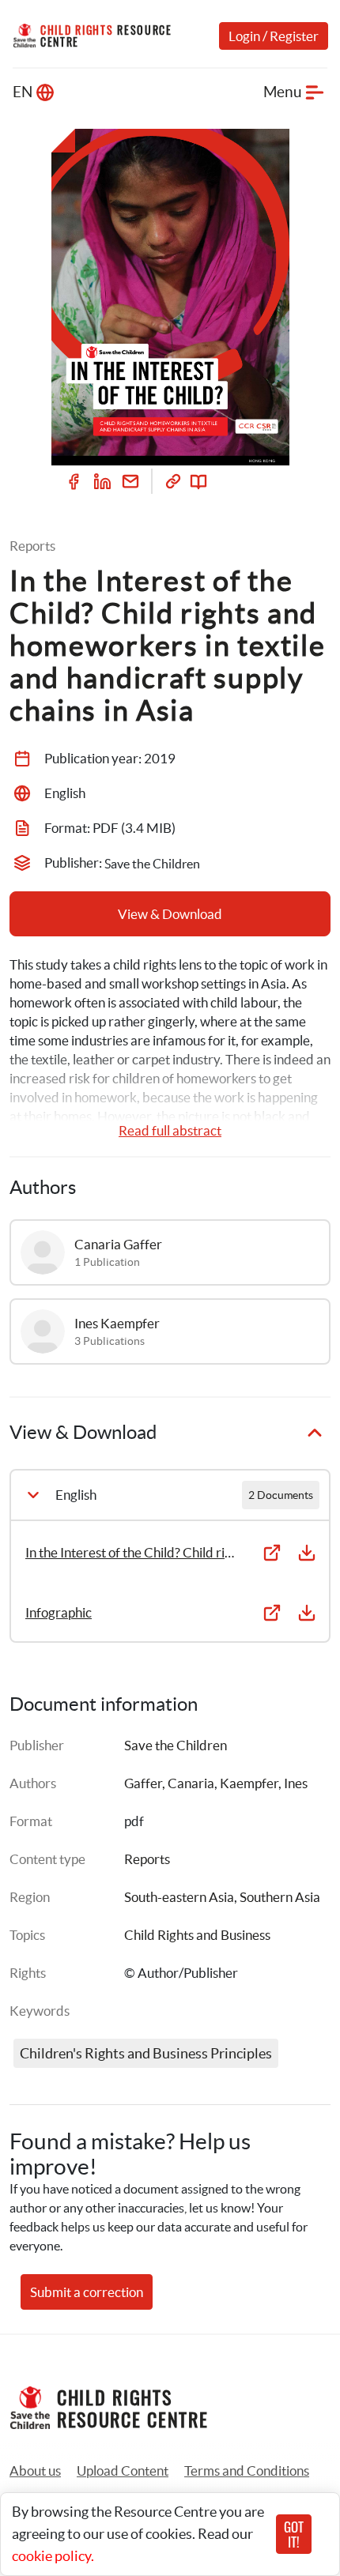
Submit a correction (87, 2292)
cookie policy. (53, 2556)
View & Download (170, 914)
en (23, 92)
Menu (283, 92)
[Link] (173, 481)
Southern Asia (280, 1897)
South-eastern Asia (179, 1897)
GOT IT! (294, 2534)
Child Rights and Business (197, 1935)
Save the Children (176, 1745)
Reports (147, 1859)
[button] (123, 2471)
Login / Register (274, 36)
